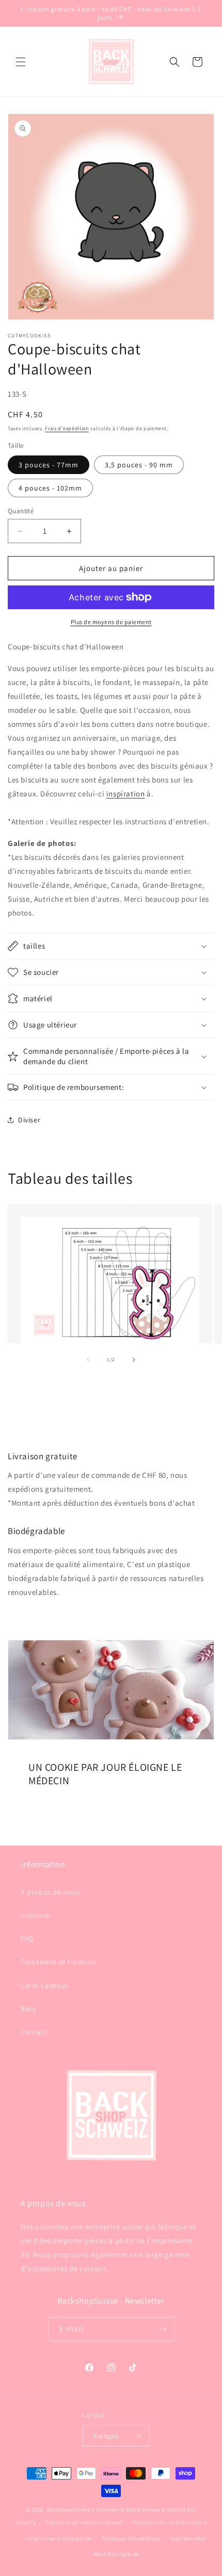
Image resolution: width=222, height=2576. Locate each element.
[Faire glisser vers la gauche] (88, 1360)
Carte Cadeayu (45, 1985)
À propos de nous (50, 1892)
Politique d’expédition (131, 2538)
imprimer (36, 1915)
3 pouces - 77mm (49, 465)
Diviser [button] (29, 1120)
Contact (34, 2032)
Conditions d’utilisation (58, 2538)
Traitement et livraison (59, 1962)
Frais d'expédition (67, 428)
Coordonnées (189, 2538)
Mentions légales (116, 2554)
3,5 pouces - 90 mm (139, 465)
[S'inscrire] (163, 2329)
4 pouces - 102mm (50, 488)
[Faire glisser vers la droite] (134, 1360)
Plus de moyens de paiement (111, 622)
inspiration (126, 794)
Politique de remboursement (84, 2522)
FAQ (27, 1938)
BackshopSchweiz (71, 2509)
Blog (28, 2009)
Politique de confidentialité (170, 2522)
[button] (21, 62)
